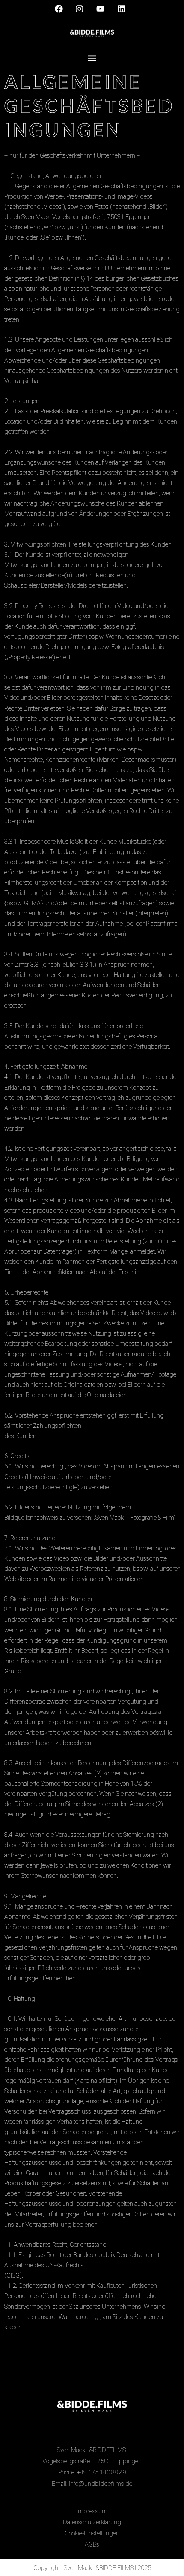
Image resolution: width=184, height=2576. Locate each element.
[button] (92, 58)
